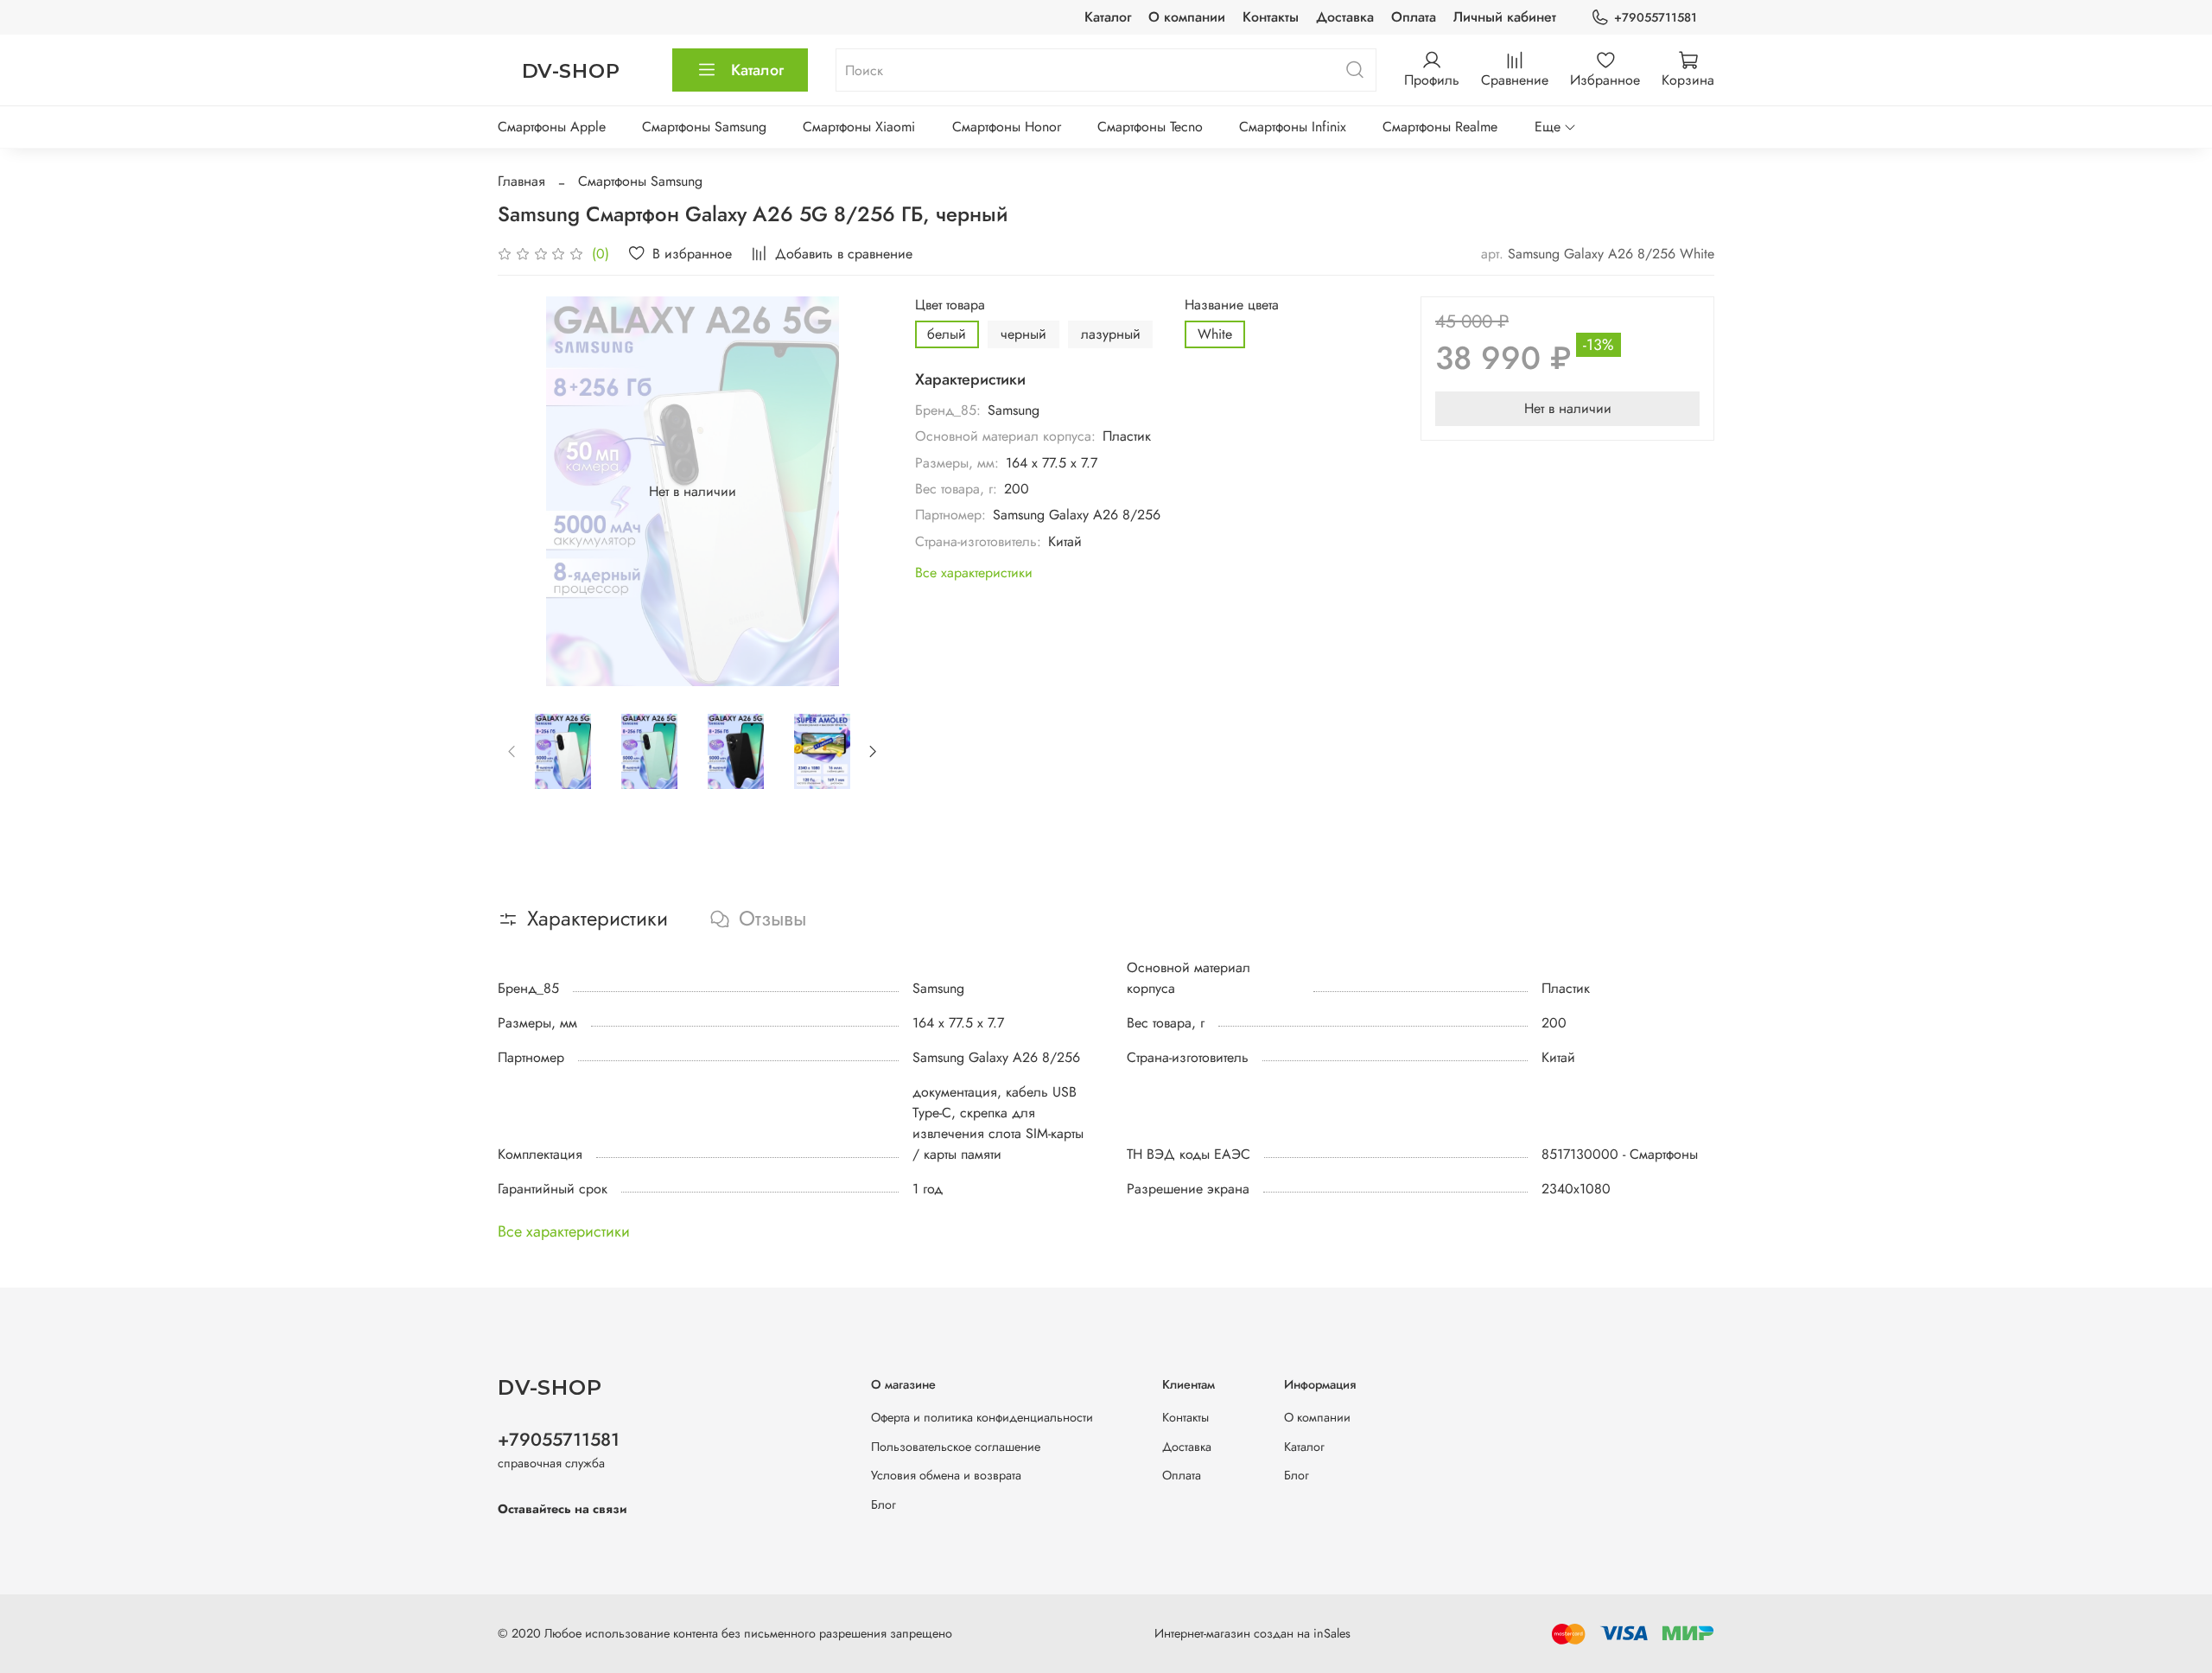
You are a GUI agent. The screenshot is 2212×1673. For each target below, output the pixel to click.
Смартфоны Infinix (1293, 127)
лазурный (1111, 334)
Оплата (1414, 17)
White (1215, 334)
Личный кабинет (1505, 17)
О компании (1187, 17)
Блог (884, 1504)
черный (1023, 334)
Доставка (1345, 17)
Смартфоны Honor (1007, 127)
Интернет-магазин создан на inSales (1252, 1633)
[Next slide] (860, 492)
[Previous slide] (525, 492)
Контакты (1271, 17)
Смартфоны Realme (1440, 127)
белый (947, 334)
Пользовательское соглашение (956, 1447)
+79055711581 (1656, 17)
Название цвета (1232, 305)
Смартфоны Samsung (704, 127)
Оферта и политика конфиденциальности (982, 1417)
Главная (521, 181)
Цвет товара (950, 305)
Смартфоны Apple (552, 127)
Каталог (1108, 17)
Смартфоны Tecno (1150, 127)
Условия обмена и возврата (946, 1475)
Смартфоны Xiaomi (859, 127)
